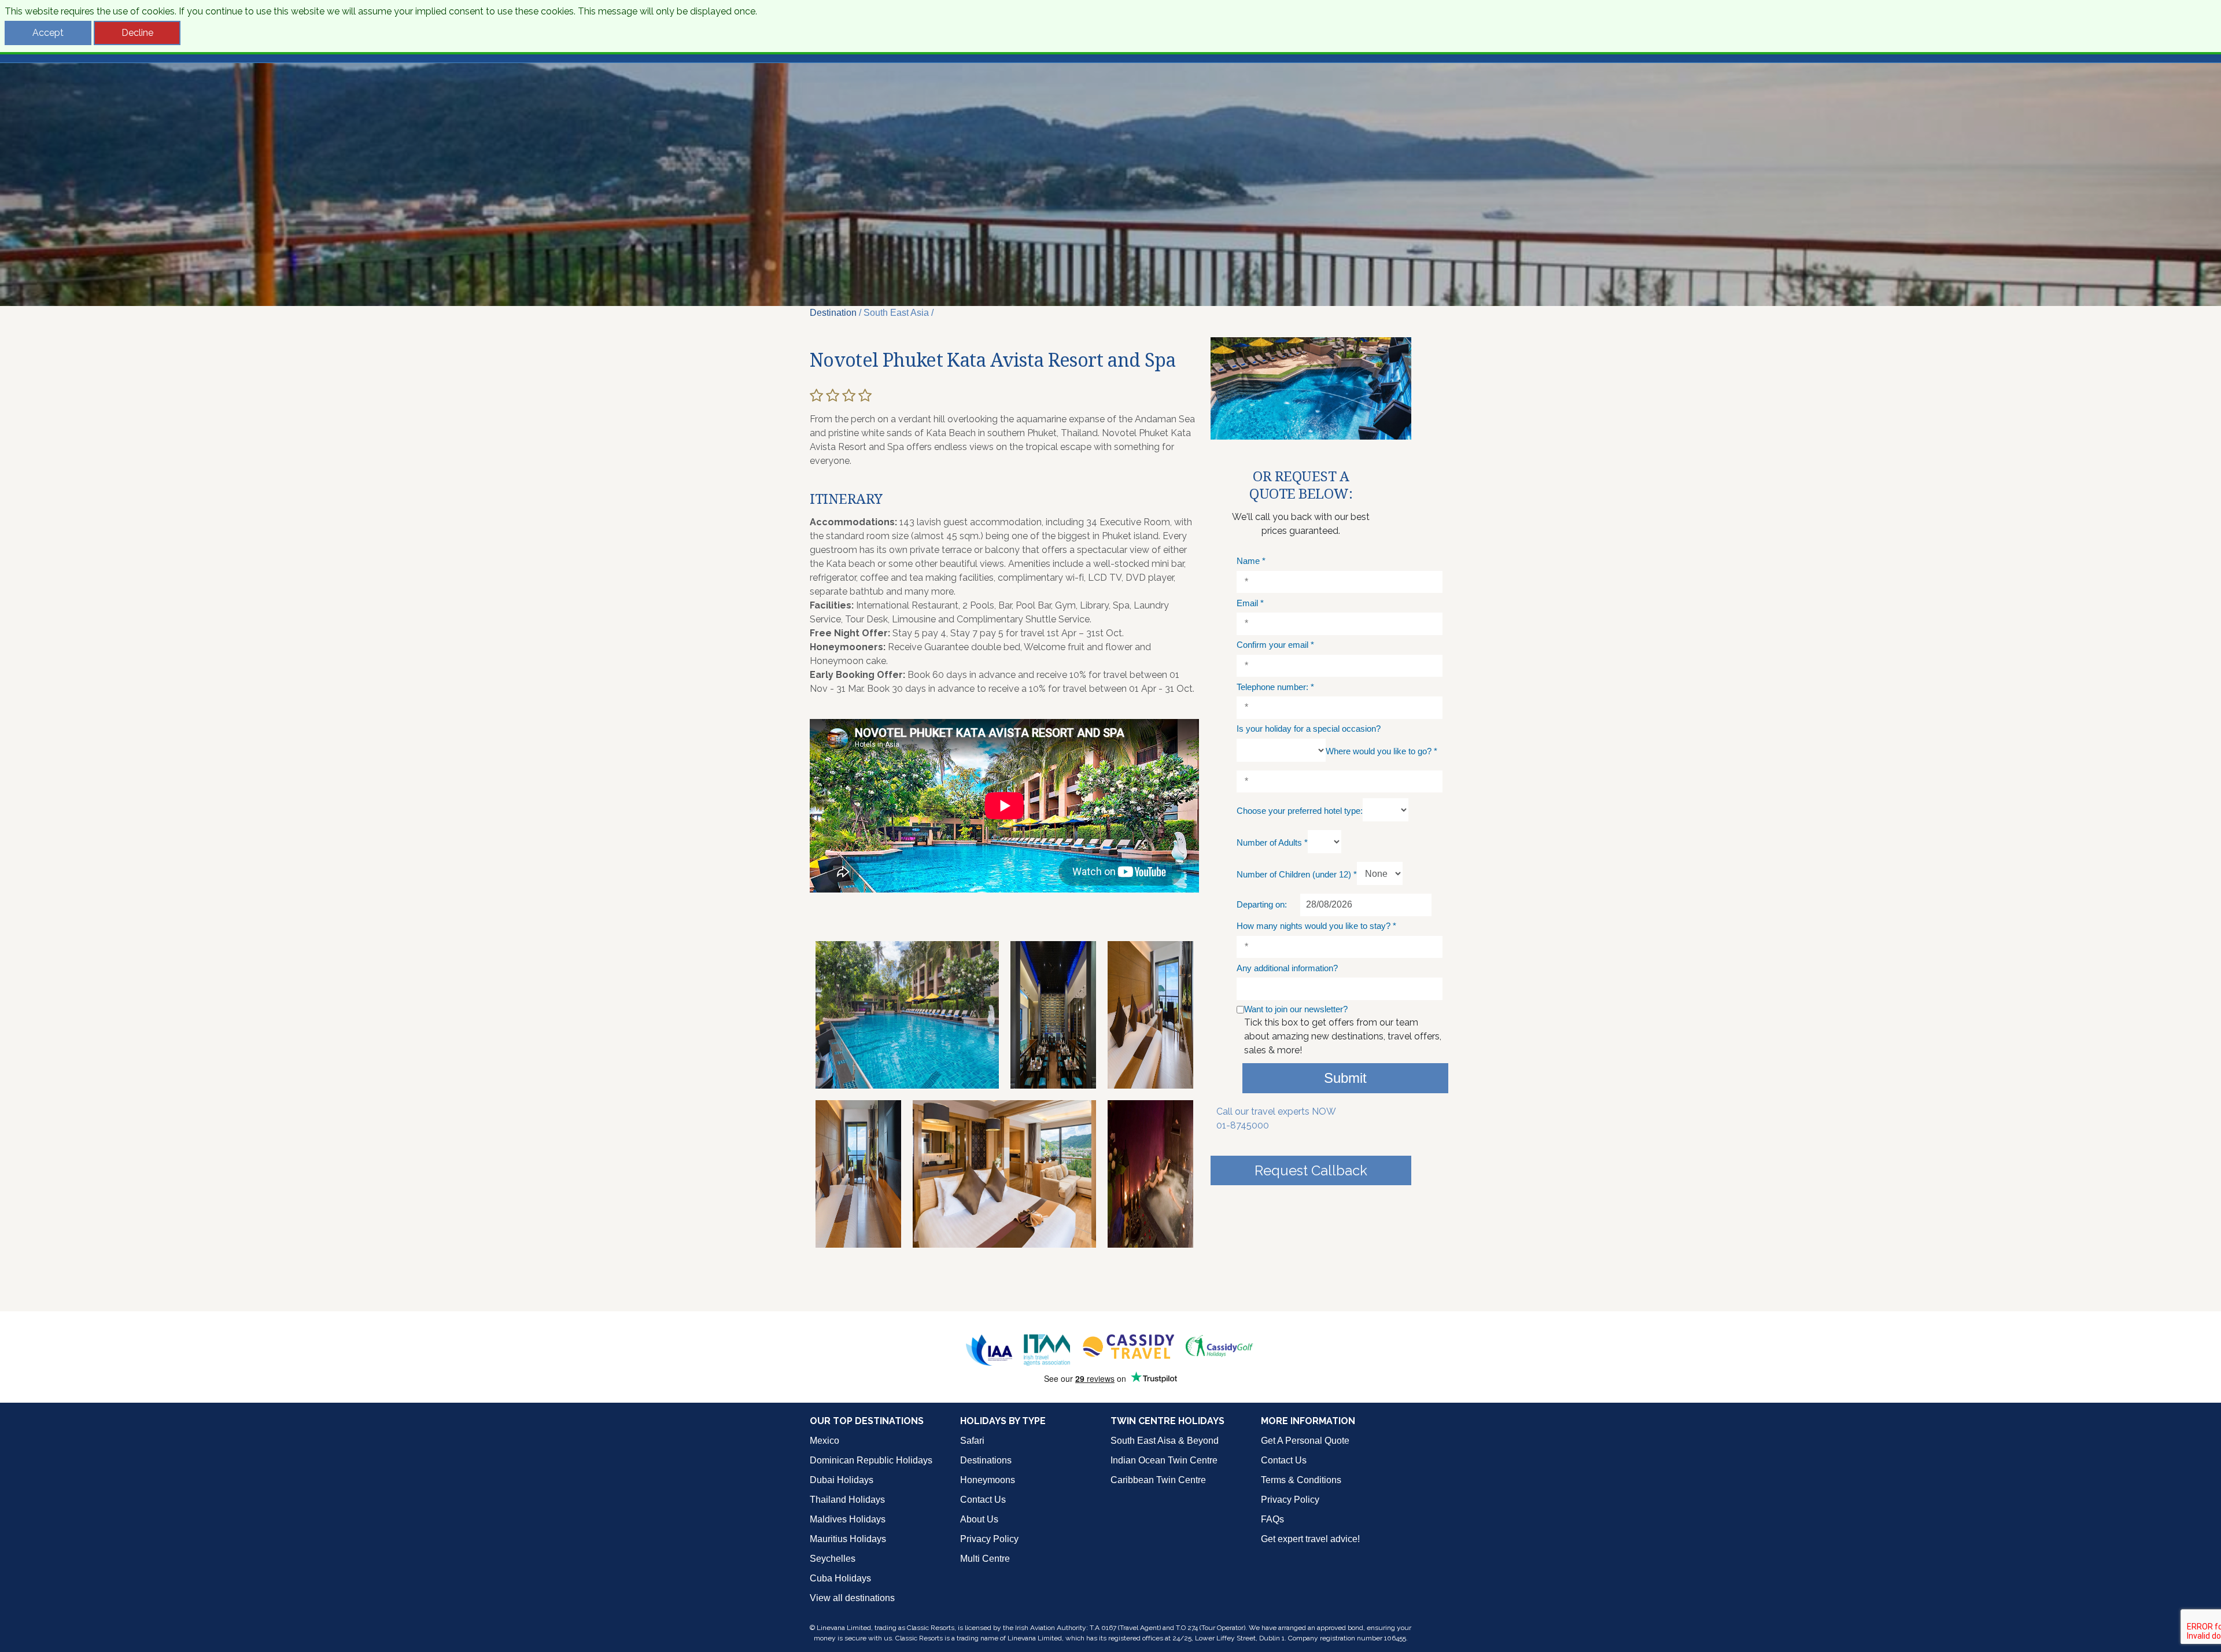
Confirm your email (1275, 645)
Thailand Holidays (847, 1500)
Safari (972, 1441)
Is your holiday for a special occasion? (1309, 729)
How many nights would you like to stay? (1316, 926)
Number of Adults (1272, 842)
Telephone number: (1275, 687)
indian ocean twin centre (1164, 1460)
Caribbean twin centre (1158, 1480)
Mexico (824, 1441)
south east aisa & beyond (1165, 1441)
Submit (1345, 1078)
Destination (833, 313)
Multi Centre (985, 1559)
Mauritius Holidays (848, 1539)
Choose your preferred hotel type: (1300, 811)
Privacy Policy (989, 1539)
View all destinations (852, 1598)
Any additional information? (1287, 968)
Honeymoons (988, 1480)
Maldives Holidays (848, 1519)
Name (1251, 561)
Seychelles (833, 1559)
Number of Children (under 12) (1297, 874)
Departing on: (1262, 904)
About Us (979, 1519)
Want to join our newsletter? (1296, 1009)
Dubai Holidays (842, 1480)
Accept (48, 33)
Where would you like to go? (1381, 751)
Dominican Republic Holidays (871, 1460)
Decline (137, 33)
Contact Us (983, 1500)
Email (1250, 603)
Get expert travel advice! (1310, 1539)
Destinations (986, 1460)
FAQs (1272, 1519)
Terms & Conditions (1301, 1480)
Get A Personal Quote (1305, 1441)
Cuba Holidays (840, 1578)
